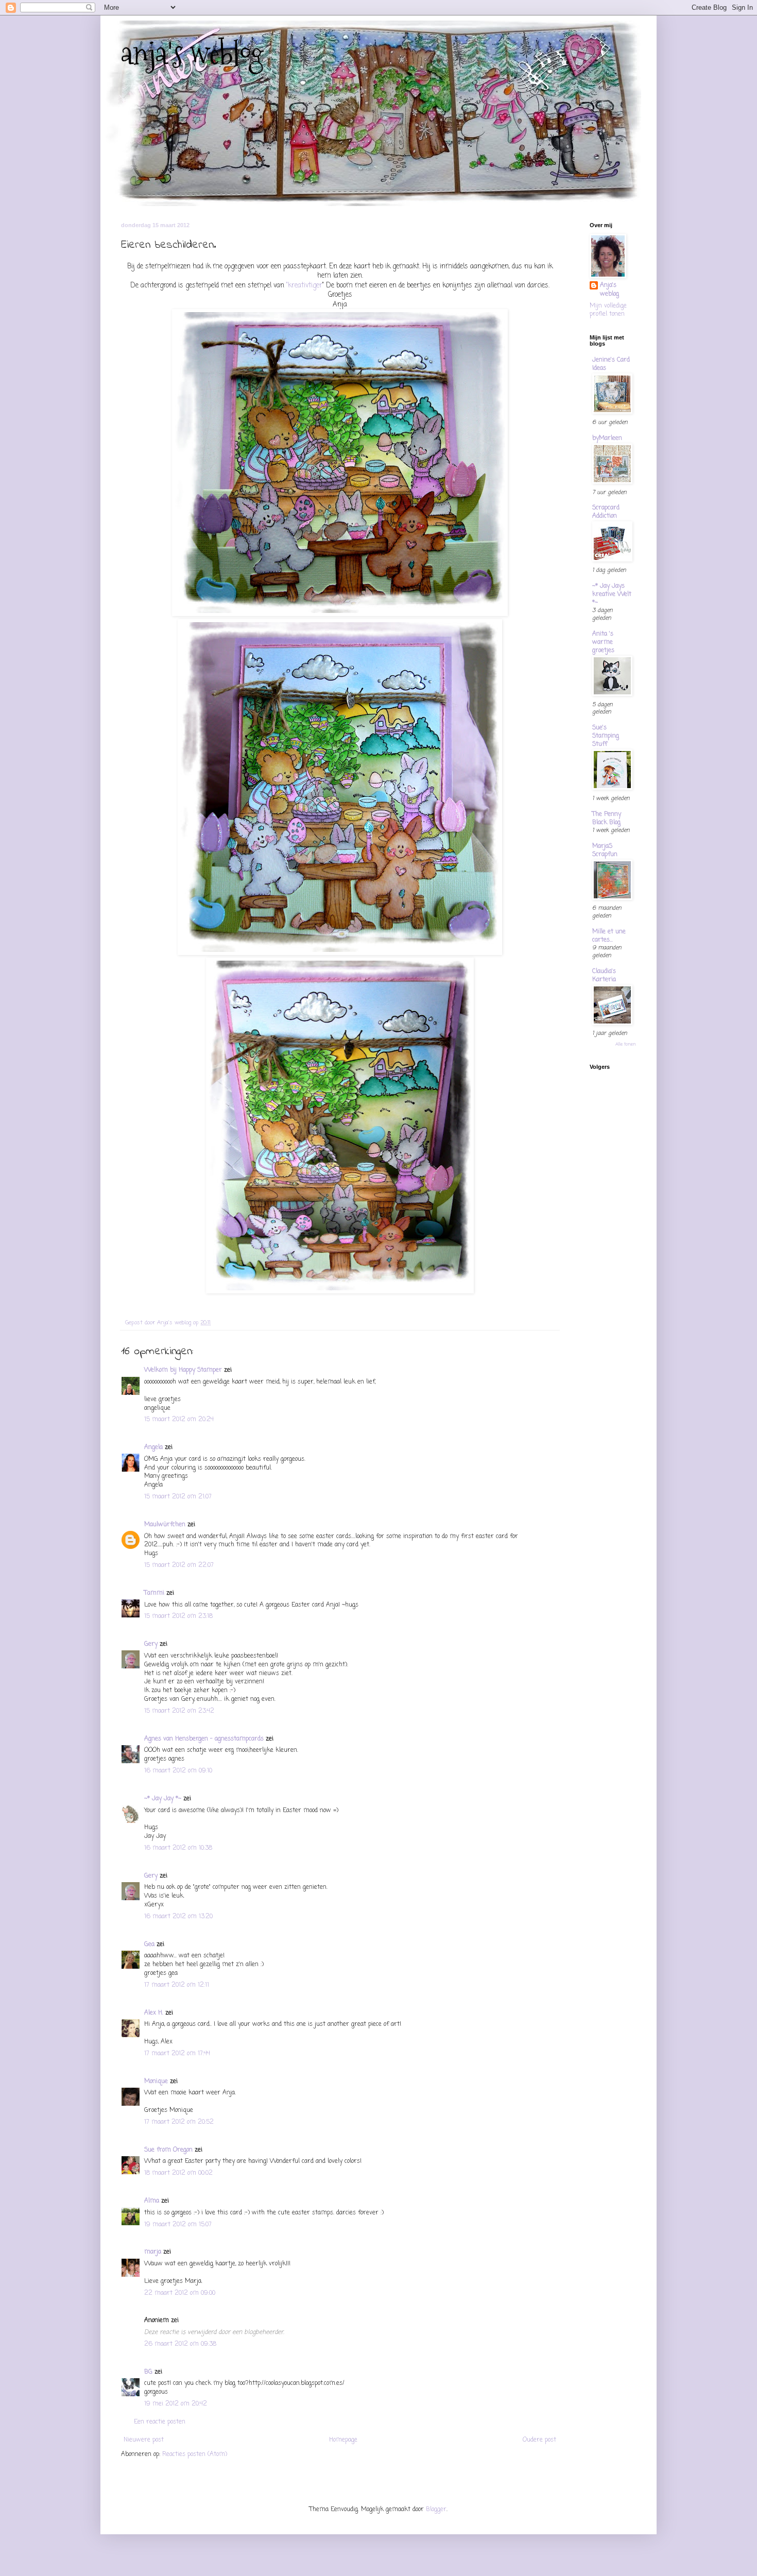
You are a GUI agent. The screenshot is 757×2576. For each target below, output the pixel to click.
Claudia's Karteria (604, 976)
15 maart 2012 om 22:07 (179, 1565)
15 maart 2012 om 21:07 (178, 1497)
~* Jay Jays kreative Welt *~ (612, 594)
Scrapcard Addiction (606, 512)
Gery (151, 1644)
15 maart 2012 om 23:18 (178, 1616)
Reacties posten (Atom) (195, 2454)
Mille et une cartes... (609, 936)
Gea (149, 1944)
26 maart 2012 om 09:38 (180, 2344)
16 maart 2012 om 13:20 (178, 1917)
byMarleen (607, 438)
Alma (152, 2201)
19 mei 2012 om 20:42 (176, 2404)
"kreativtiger (304, 285)
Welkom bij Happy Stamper (183, 1370)
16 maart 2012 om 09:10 (178, 1771)
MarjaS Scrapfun (605, 850)
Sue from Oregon (168, 2150)
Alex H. (154, 2013)
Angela (153, 1447)
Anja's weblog (609, 290)
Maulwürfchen (165, 1525)
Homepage (343, 2440)
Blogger (436, 2510)
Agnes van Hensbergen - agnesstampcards (204, 1739)
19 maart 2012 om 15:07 (178, 2225)
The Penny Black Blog (607, 818)
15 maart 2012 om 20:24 (179, 1420)
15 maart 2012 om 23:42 (179, 1711)
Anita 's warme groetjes (603, 642)
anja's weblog (192, 53)
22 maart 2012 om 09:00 (180, 2293)
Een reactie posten (160, 2422)
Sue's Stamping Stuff (606, 736)
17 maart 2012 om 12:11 (177, 1985)
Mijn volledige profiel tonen (608, 310)
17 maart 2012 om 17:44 (177, 2054)
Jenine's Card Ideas (611, 364)
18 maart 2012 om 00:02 (178, 2173)
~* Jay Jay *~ (163, 1799)
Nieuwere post (144, 2440)
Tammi (154, 1593)
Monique (156, 2082)
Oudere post (539, 2440)
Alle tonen (626, 1044)
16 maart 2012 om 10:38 (178, 1848)
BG (148, 2372)
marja (153, 2252)
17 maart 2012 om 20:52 (179, 2122)
